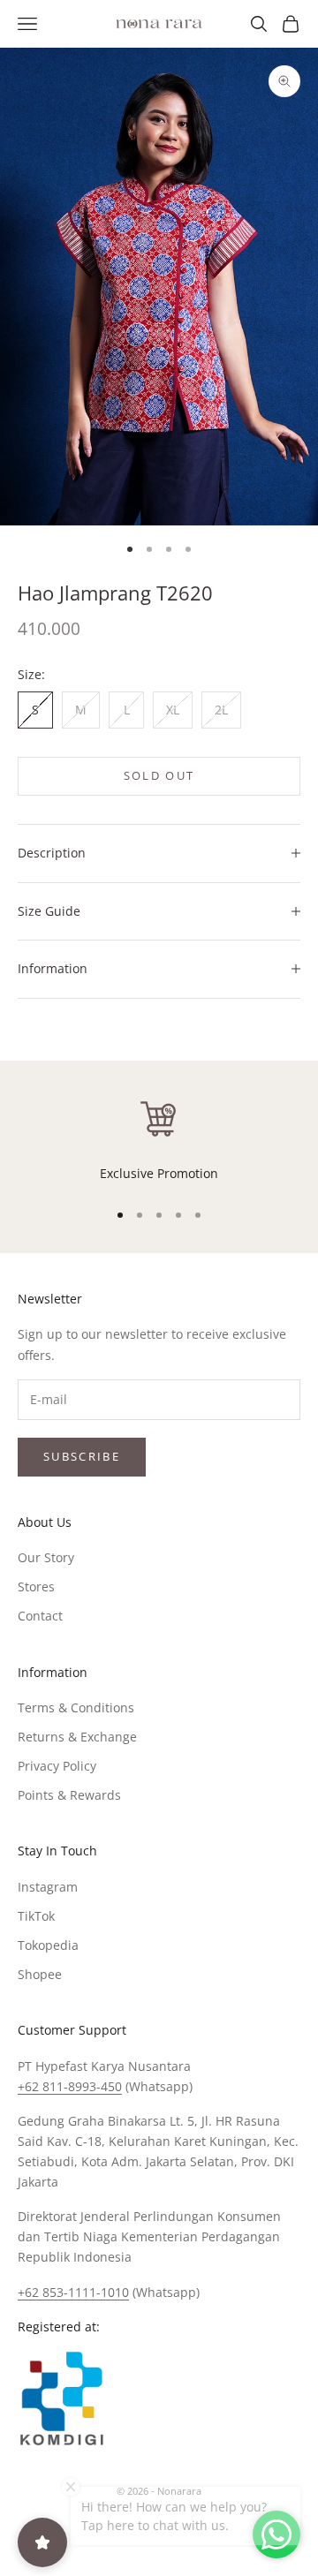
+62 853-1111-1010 (73, 2292)
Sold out (159, 775)
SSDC (189, 2531)
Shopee (40, 1974)
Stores (36, 1586)
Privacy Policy (57, 1766)
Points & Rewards (69, 1795)
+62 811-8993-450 (70, 2086)
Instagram (48, 1887)
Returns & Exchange (77, 1737)
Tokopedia (48, 1945)
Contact (40, 1616)
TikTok (36, 1916)
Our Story (46, 1557)
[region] (159, 1140)
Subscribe (82, 1456)
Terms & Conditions (76, 1707)
